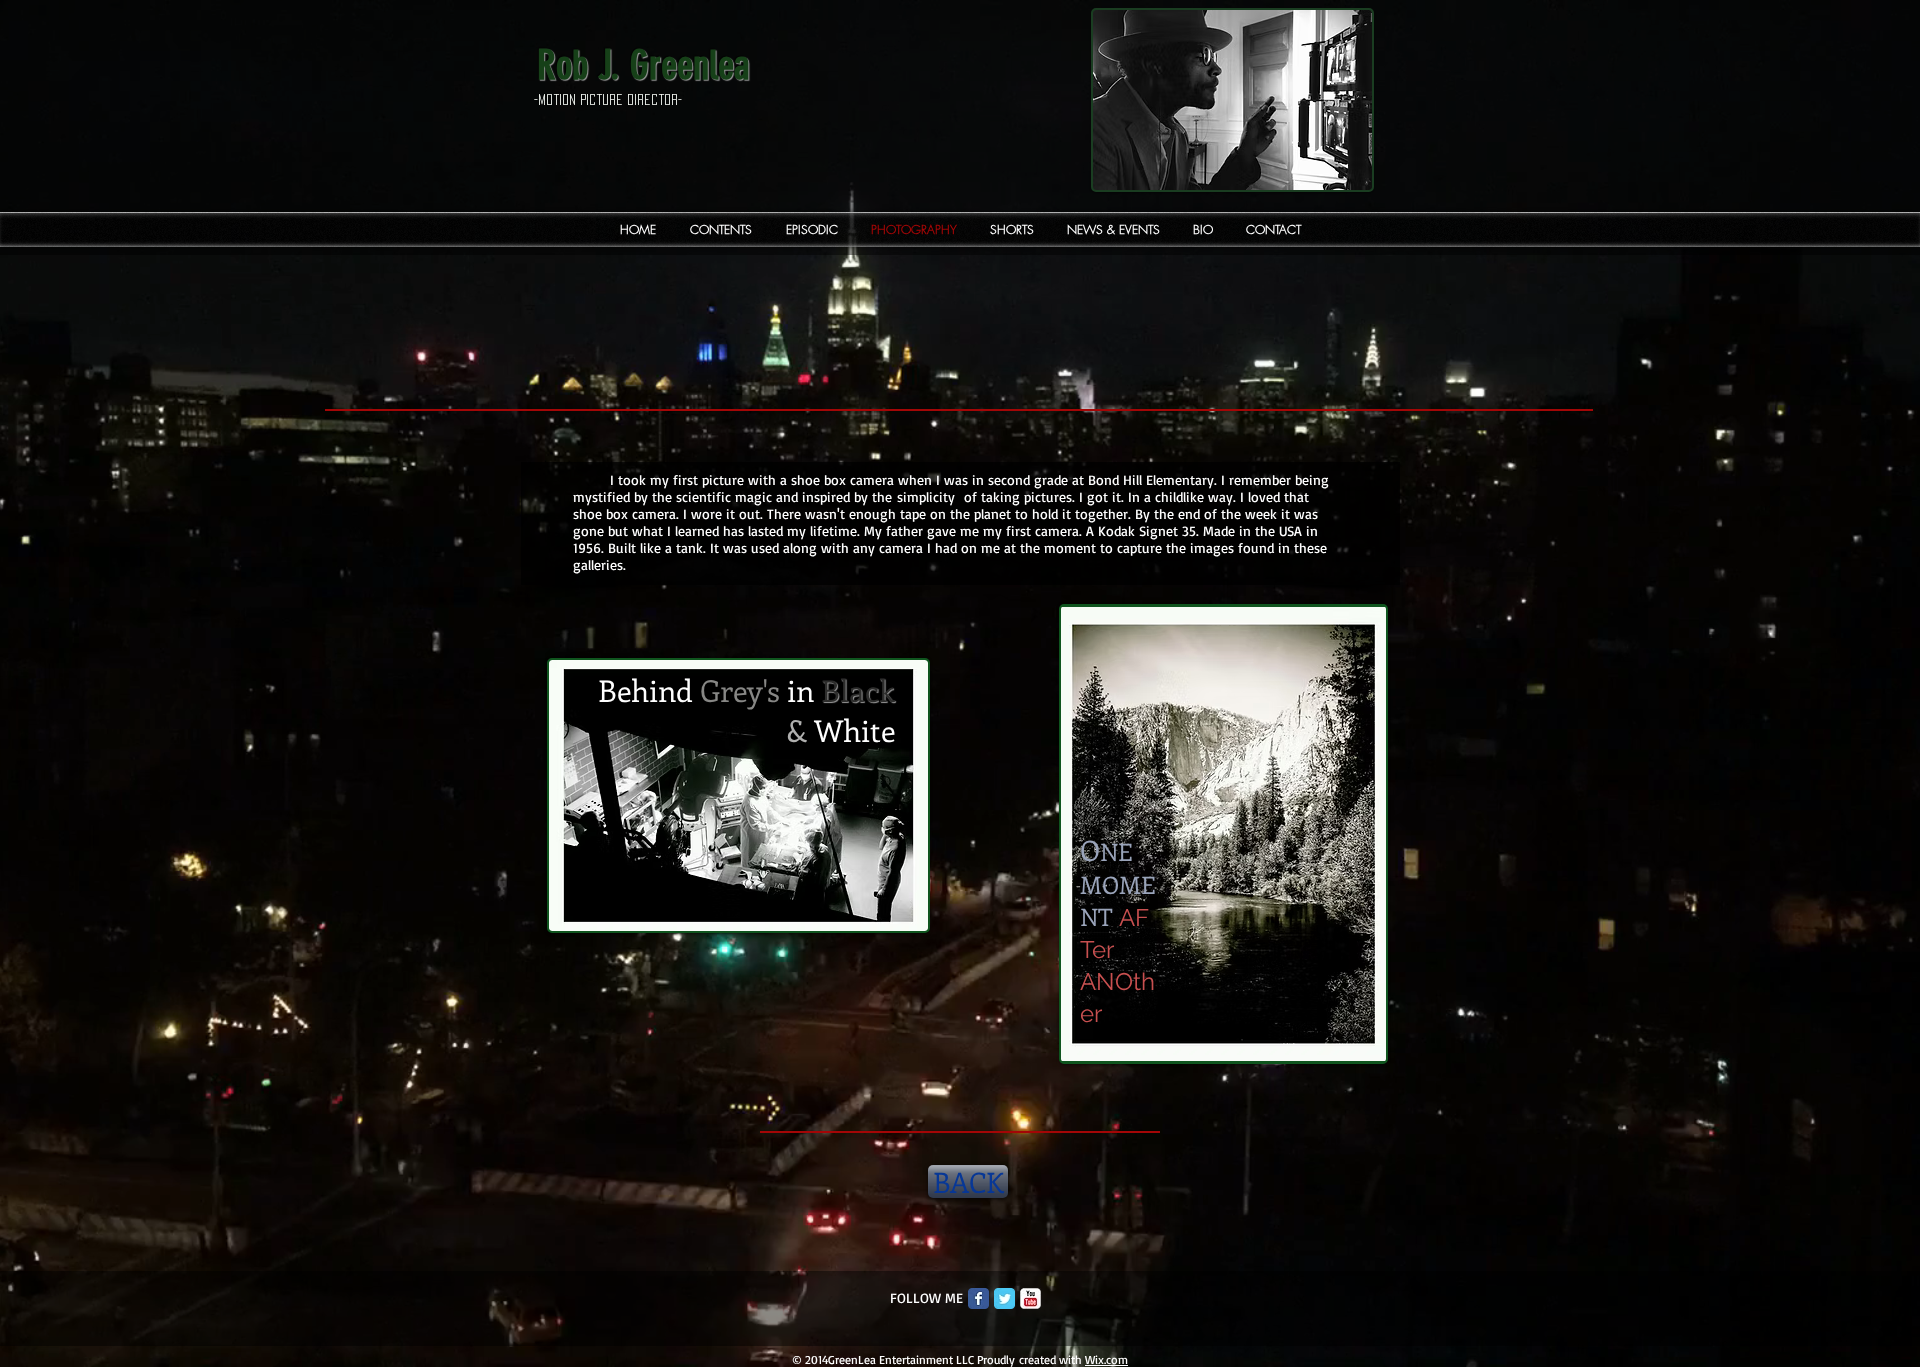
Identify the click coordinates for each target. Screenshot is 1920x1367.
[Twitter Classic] (1004, 1298)
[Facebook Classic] (978, 1298)
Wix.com (1106, 1359)
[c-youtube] (1030, 1298)
